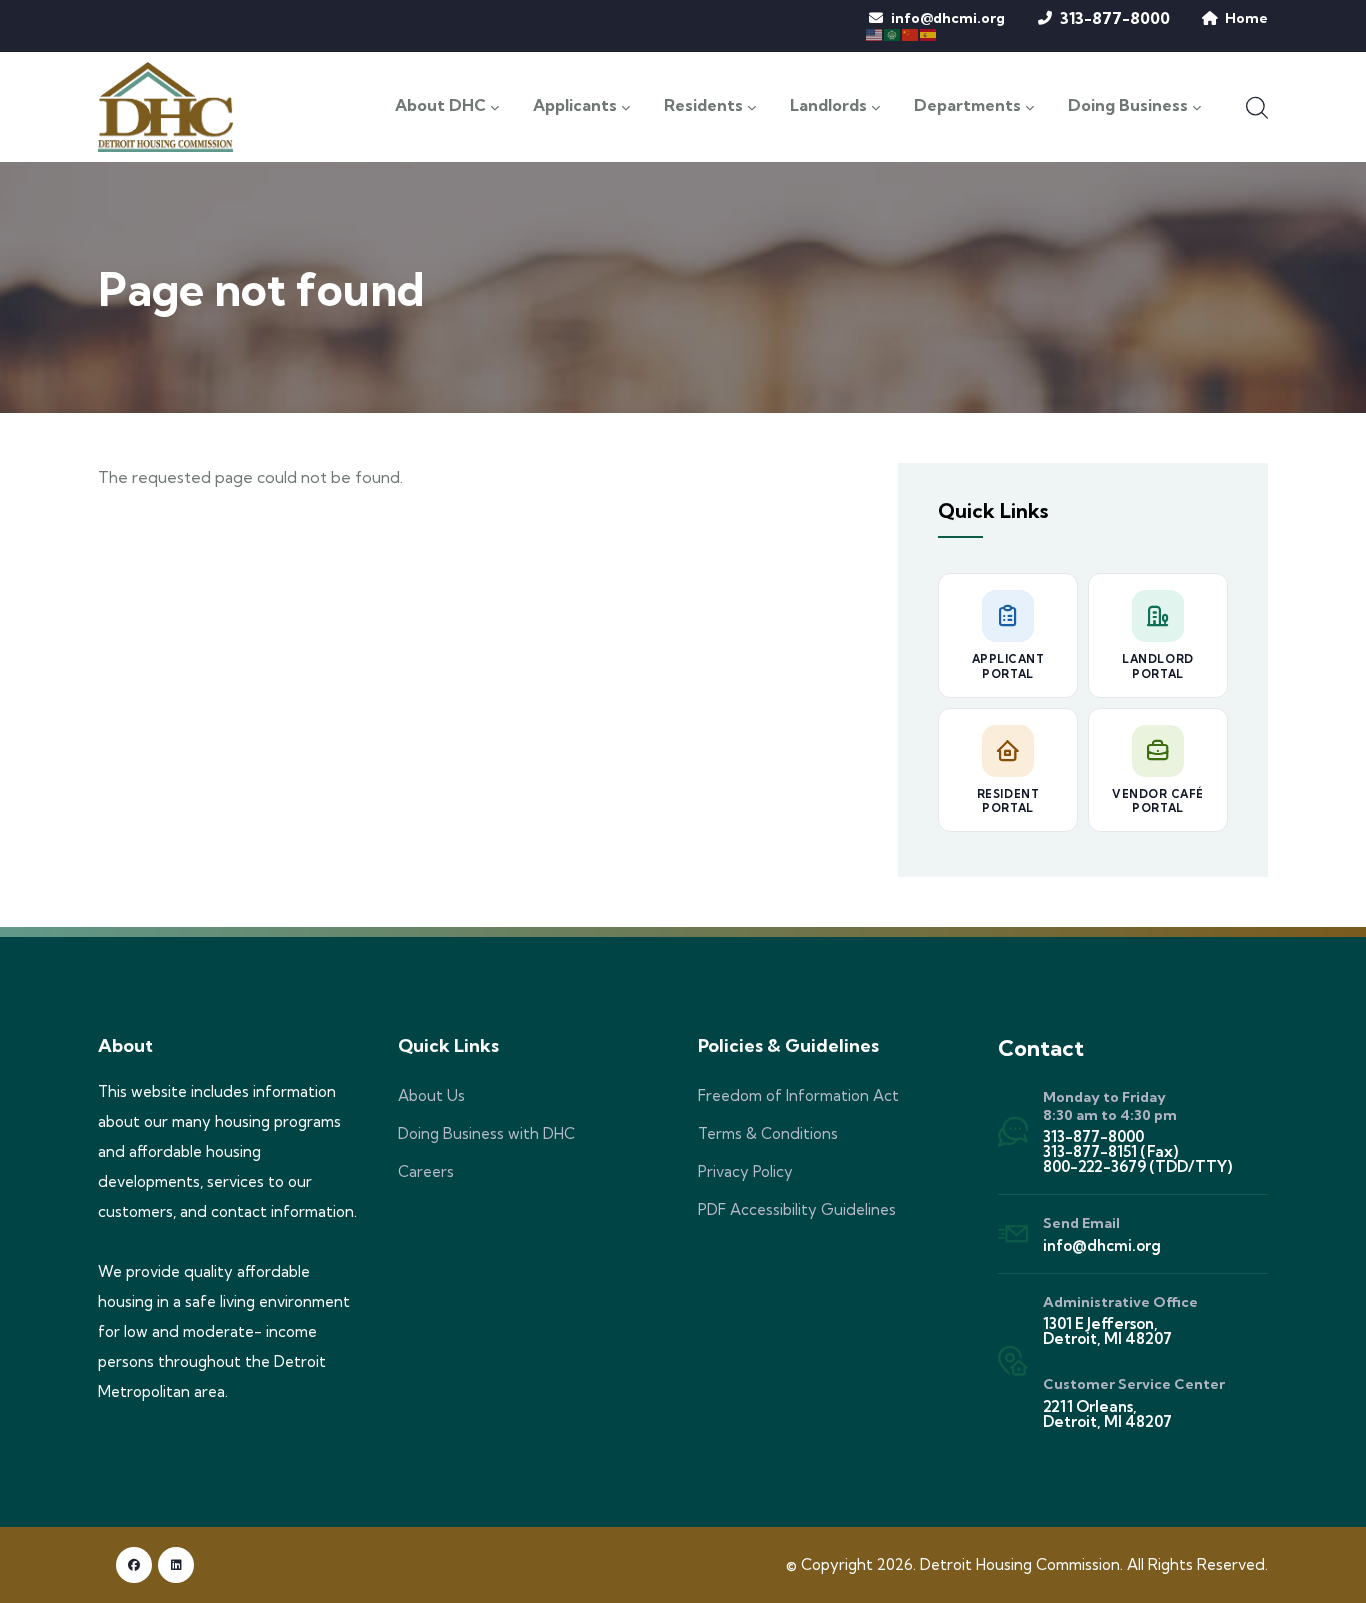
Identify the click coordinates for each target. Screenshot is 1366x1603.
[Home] (165, 107)
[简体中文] (911, 33)
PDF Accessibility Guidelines (797, 1209)
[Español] (929, 33)
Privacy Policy (745, 1171)
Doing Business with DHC (486, 1133)
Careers (426, 1171)
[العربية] (893, 33)
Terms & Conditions (768, 1133)
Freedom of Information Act (798, 1095)
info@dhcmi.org (948, 18)
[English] (875, 33)
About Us (431, 1095)
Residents (703, 106)
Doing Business (1128, 106)
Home (1246, 18)
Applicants (575, 106)
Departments (967, 106)
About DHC (440, 106)
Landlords (828, 106)
